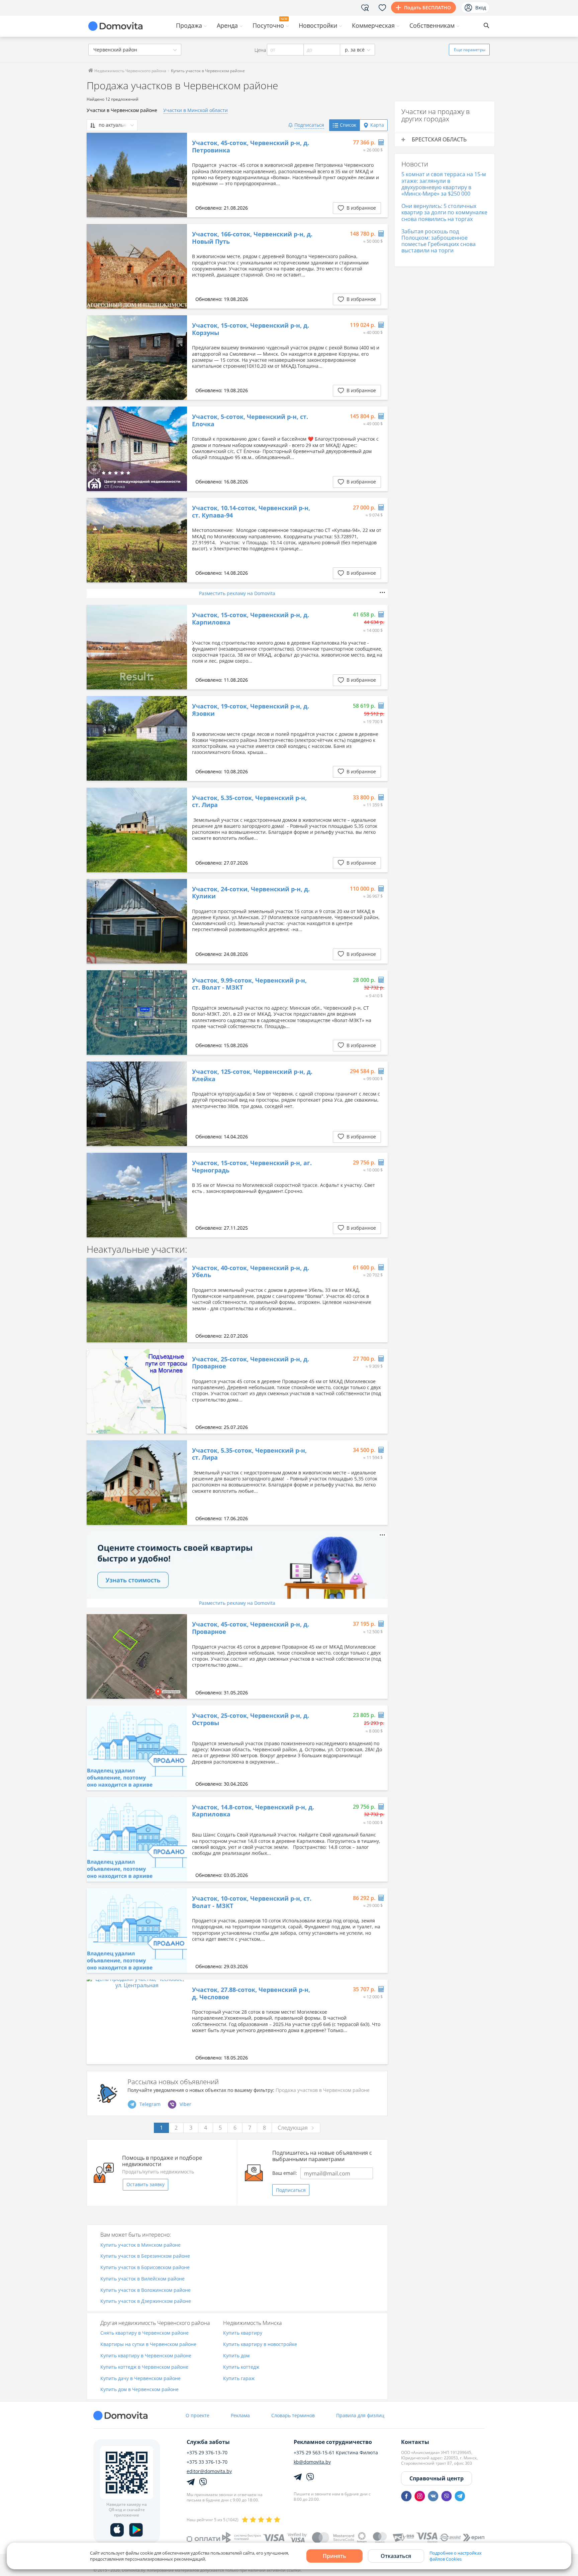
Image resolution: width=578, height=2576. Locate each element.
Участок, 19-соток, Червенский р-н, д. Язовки (251, 710)
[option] (137, 175)
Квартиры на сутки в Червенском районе (148, 2344)
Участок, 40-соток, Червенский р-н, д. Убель (251, 1272)
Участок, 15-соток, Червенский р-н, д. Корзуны (251, 329)
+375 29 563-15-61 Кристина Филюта (336, 2453)
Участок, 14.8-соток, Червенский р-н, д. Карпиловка (253, 1811)
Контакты (415, 2442)
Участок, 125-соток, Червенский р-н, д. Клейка (252, 1075)
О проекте (198, 2415)
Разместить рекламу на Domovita (237, 593)
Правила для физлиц (360, 2415)
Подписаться (291, 2190)
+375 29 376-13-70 (207, 2453)
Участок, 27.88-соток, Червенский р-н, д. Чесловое (251, 1993)
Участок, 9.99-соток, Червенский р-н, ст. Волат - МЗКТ (249, 984)
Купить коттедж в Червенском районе (144, 2367)
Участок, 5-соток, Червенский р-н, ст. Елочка (250, 420)
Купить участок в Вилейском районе (142, 2279)
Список (348, 125)
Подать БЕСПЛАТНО (427, 8)
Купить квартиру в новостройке (260, 2344)
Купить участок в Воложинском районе (146, 2290)
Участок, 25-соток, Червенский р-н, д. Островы (251, 1719)
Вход (481, 8)
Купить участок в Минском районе (140, 2245)
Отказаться (396, 2556)
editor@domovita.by (209, 2471)
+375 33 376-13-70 (207, 2462)
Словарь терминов (293, 2415)
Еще (470, 50)
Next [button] (179, 175)
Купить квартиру (243, 2333)
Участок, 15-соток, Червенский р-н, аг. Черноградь (252, 1167)
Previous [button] (95, 175)
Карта (377, 125)
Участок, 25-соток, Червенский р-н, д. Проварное (251, 1363)
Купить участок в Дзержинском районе (146, 2301)
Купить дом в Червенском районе (139, 2390)
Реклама (240, 2415)
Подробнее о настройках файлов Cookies (456, 2556)
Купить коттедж (241, 2367)
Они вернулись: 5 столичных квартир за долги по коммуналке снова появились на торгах (444, 212)
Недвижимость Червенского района (130, 71)
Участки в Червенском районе (122, 110)
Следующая (293, 2128)
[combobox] (135, 50)
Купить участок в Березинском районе (145, 2256)
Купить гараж (239, 2379)
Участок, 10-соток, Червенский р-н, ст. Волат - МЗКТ (252, 1902)
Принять (334, 2556)
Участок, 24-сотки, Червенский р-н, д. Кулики (251, 893)
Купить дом (236, 2356)
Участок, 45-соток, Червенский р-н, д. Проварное (251, 1628)
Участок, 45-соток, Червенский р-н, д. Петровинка (251, 147)
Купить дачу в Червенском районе (140, 2379)
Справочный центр (437, 2478)
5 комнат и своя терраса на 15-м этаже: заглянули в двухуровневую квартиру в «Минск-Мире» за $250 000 (444, 184)
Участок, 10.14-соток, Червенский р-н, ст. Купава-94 (251, 512)
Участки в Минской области (196, 110)
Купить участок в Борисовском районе (145, 2268)
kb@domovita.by (312, 2462)
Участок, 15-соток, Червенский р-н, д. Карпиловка (251, 619)
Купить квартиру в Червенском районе (146, 2356)
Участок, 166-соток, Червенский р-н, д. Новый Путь (252, 238)
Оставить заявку (146, 2184)
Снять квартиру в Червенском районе (144, 2333)
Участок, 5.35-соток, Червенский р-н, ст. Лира (249, 802)
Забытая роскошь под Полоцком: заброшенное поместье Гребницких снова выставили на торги (439, 241)
